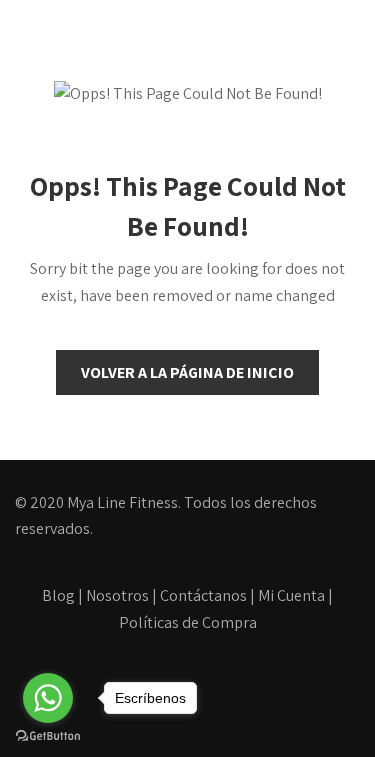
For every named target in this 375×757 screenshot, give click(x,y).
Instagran (230, 697)
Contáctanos (203, 595)
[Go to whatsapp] (48, 698)
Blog (58, 595)
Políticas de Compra (188, 622)
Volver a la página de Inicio (187, 372)
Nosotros (117, 595)
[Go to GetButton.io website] (48, 736)
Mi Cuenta (291, 595)
